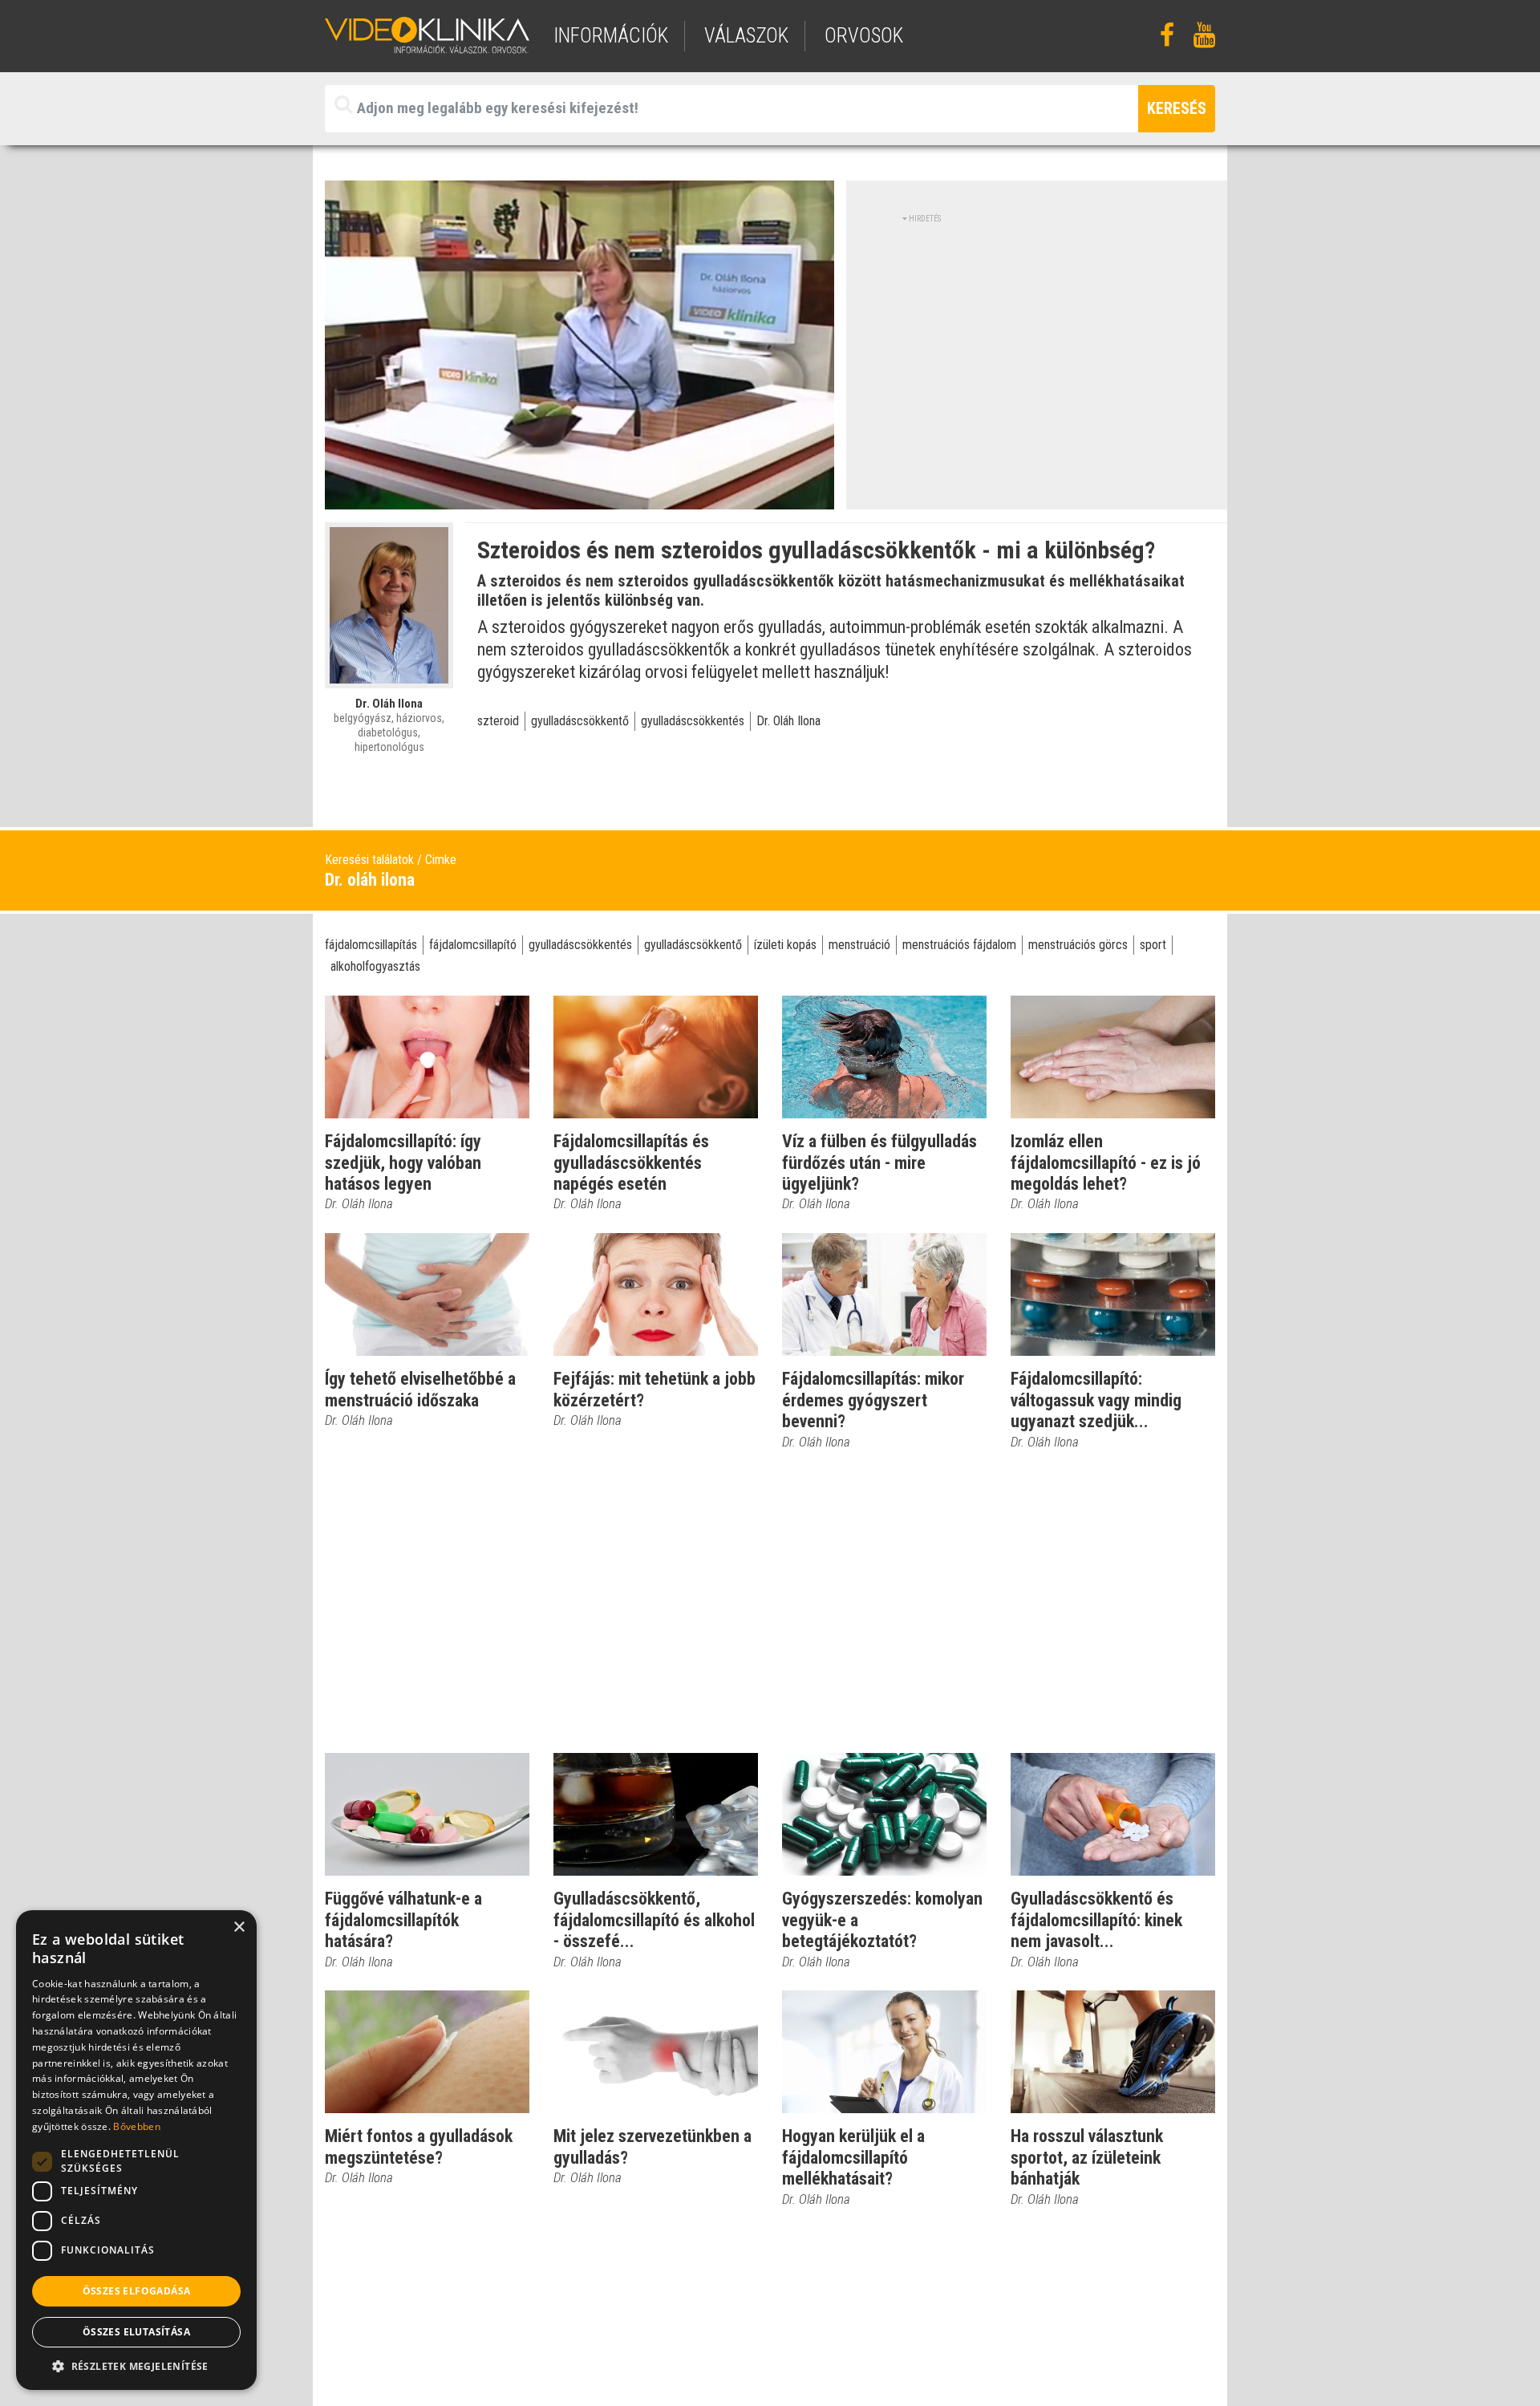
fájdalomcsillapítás (371, 945)
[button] (136, 2366)
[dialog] (136, 2150)
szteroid (498, 721)
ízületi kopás (785, 945)
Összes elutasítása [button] (136, 2332)
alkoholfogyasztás (375, 966)
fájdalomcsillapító (473, 945)
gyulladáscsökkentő (580, 721)
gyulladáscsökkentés (693, 721)
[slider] (578, 497)
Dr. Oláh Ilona (788, 721)
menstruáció (859, 945)
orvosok (864, 36)
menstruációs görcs (1078, 945)
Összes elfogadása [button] (137, 2291)
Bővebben (136, 2126)
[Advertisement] (1037, 337)
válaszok (746, 36)
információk (611, 36)
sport (1153, 945)
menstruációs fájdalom (959, 945)
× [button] (239, 1927)
